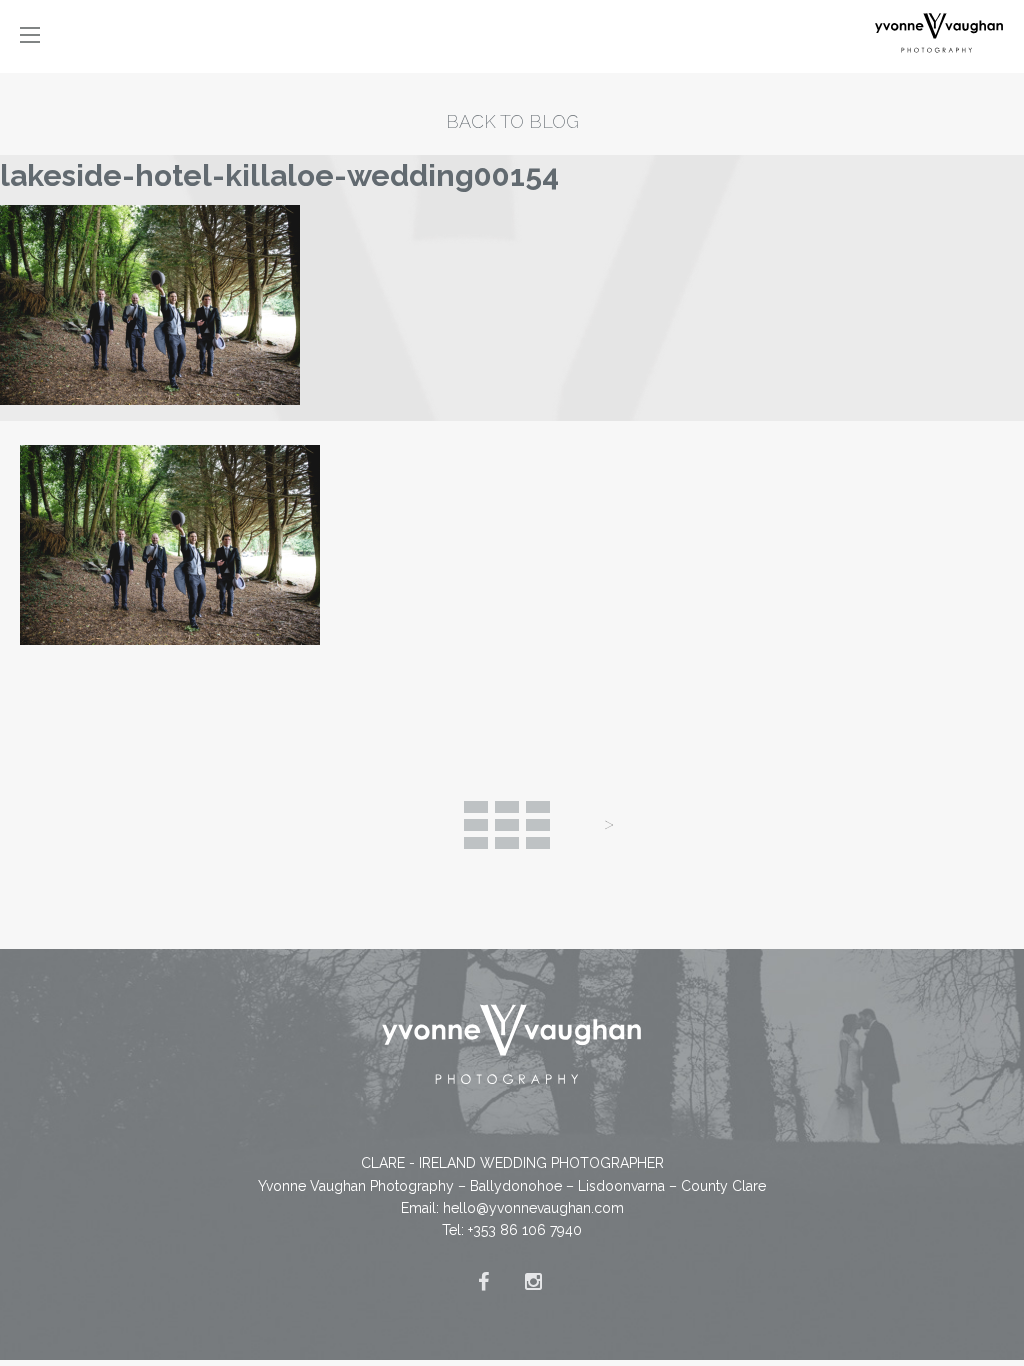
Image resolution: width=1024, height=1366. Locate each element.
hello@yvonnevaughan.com (533, 1208)
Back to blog (512, 121)
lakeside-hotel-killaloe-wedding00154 (279, 175)
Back (507, 825)
